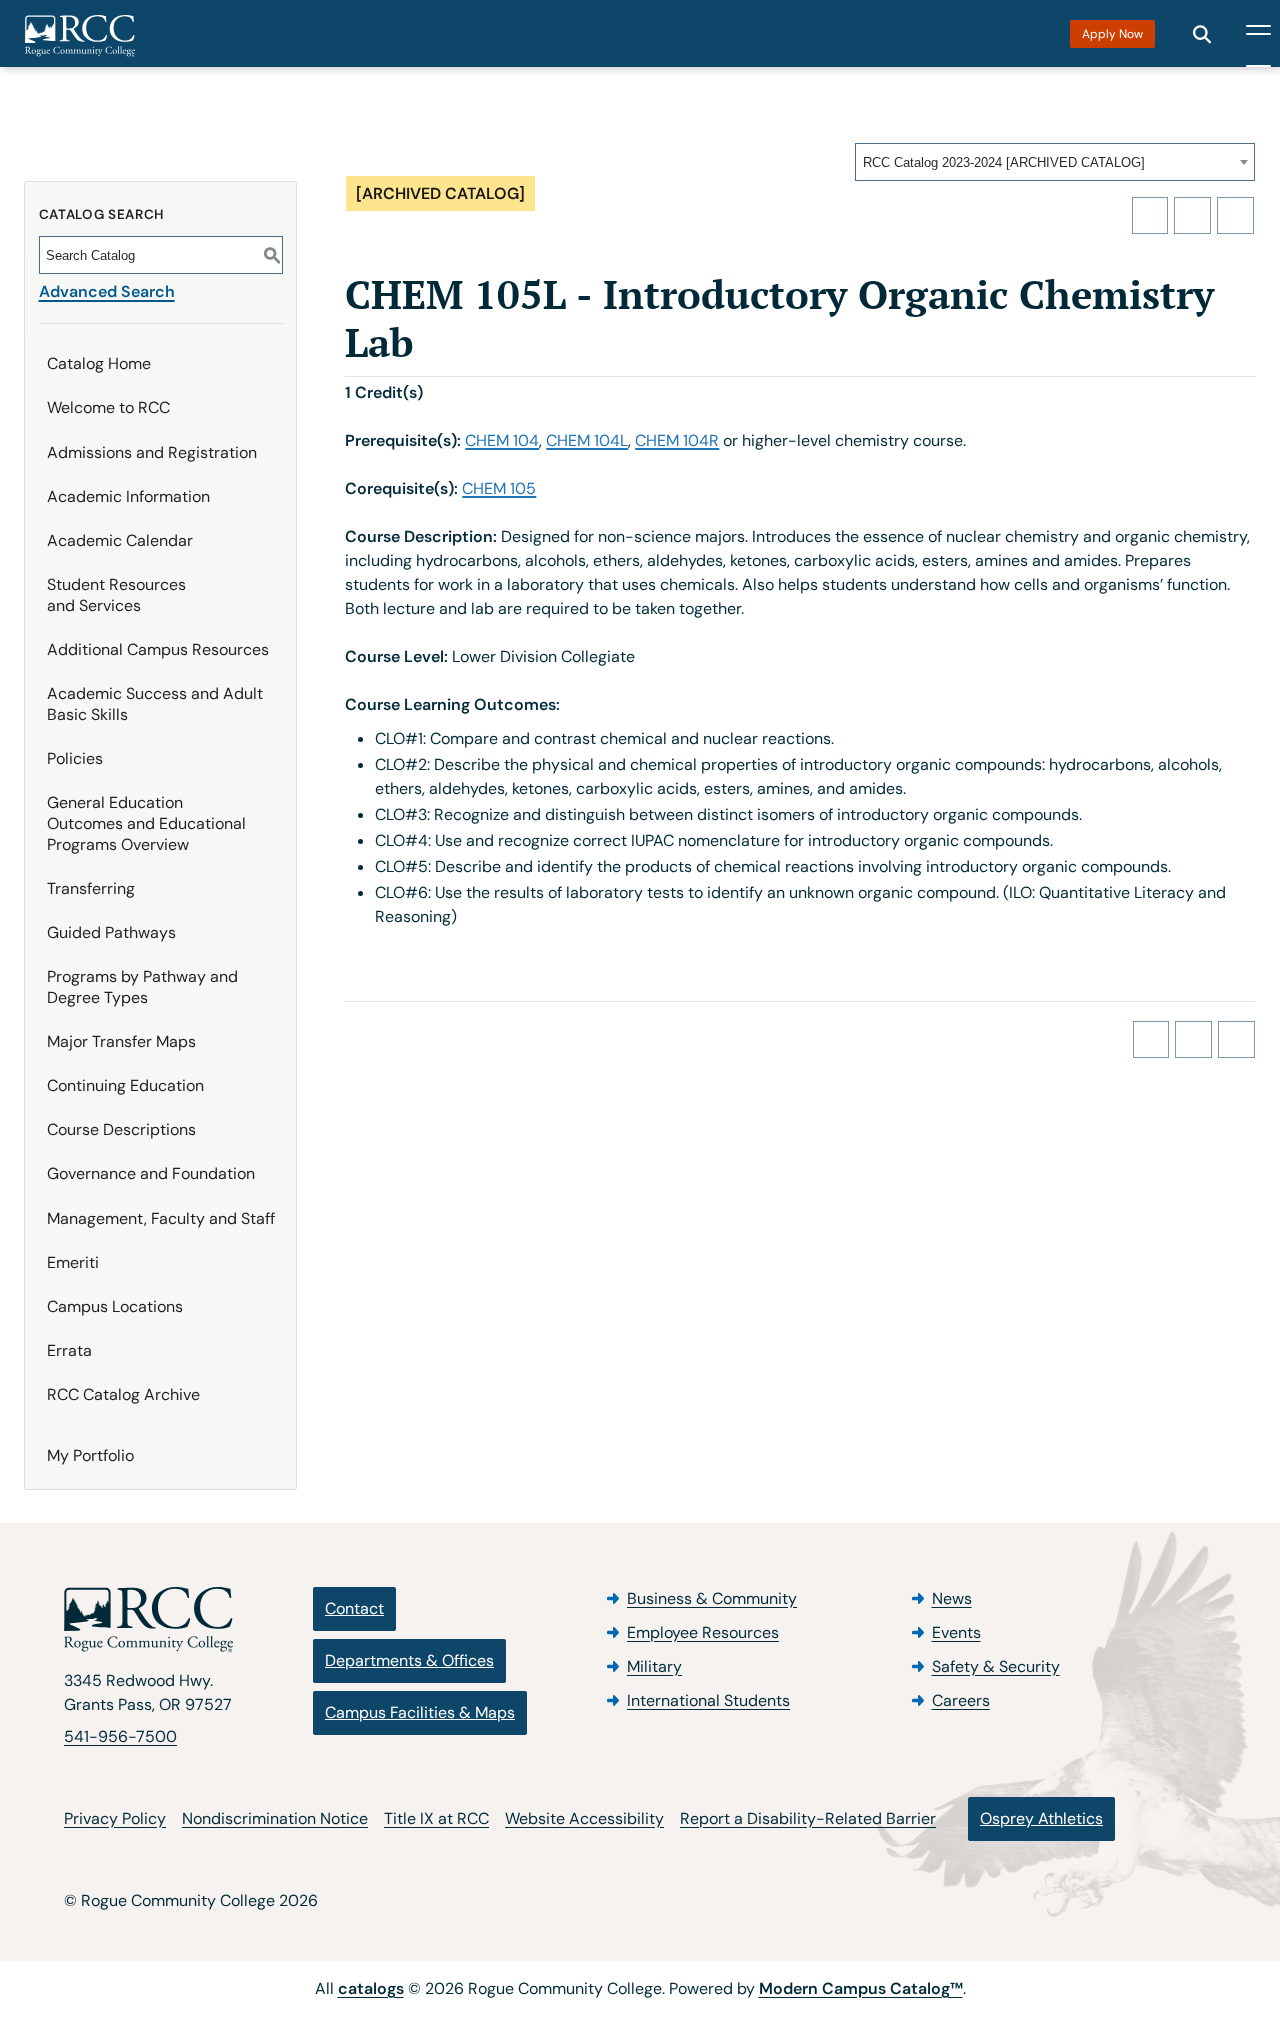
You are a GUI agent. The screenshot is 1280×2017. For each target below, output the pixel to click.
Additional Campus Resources (158, 649)
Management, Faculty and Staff (161, 1218)
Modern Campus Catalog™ (861, 1988)
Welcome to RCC (108, 407)
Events (956, 1632)
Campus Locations (115, 1306)
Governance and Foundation (151, 1173)
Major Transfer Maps (121, 1041)
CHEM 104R (677, 440)
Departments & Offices (409, 1660)
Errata (69, 1350)
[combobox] (1055, 162)
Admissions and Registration (152, 452)
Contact (354, 1608)
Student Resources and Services (116, 595)
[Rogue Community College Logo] (80, 36)
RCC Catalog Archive (123, 1394)
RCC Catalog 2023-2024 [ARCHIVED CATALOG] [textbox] (1004, 162)
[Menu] (1258, 34)
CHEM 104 (502, 440)
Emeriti (73, 1262)
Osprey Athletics (1041, 1818)
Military (654, 1666)
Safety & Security (996, 1666)
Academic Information (128, 496)
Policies (75, 758)
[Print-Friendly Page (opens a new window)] (1192, 215)
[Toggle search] (1202, 34)
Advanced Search (107, 291)
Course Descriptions (121, 1129)
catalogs (371, 1988)
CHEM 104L (587, 440)
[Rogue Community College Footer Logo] (148, 1620)
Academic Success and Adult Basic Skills (155, 704)
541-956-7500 (120, 1736)
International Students (708, 1700)
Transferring (91, 888)
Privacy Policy (115, 1818)
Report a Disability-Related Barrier (808, 1818)
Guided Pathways (111, 932)
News (952, 1598)
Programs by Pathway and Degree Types (142, 987)
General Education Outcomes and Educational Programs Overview (146, 823)
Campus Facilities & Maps (420, 1712)
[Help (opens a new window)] (1235, 215)
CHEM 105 (499, 488)
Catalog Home (99, 363)
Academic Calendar (120, 540)
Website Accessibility (584, 1818)
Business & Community (712, 1598)
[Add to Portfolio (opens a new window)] (1150, 215)
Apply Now (1112, 34)
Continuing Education (125, 1085)
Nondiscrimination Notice (275, 1818)
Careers (961, 1700)
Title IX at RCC (436, 1818)
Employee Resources (703, 1632)
